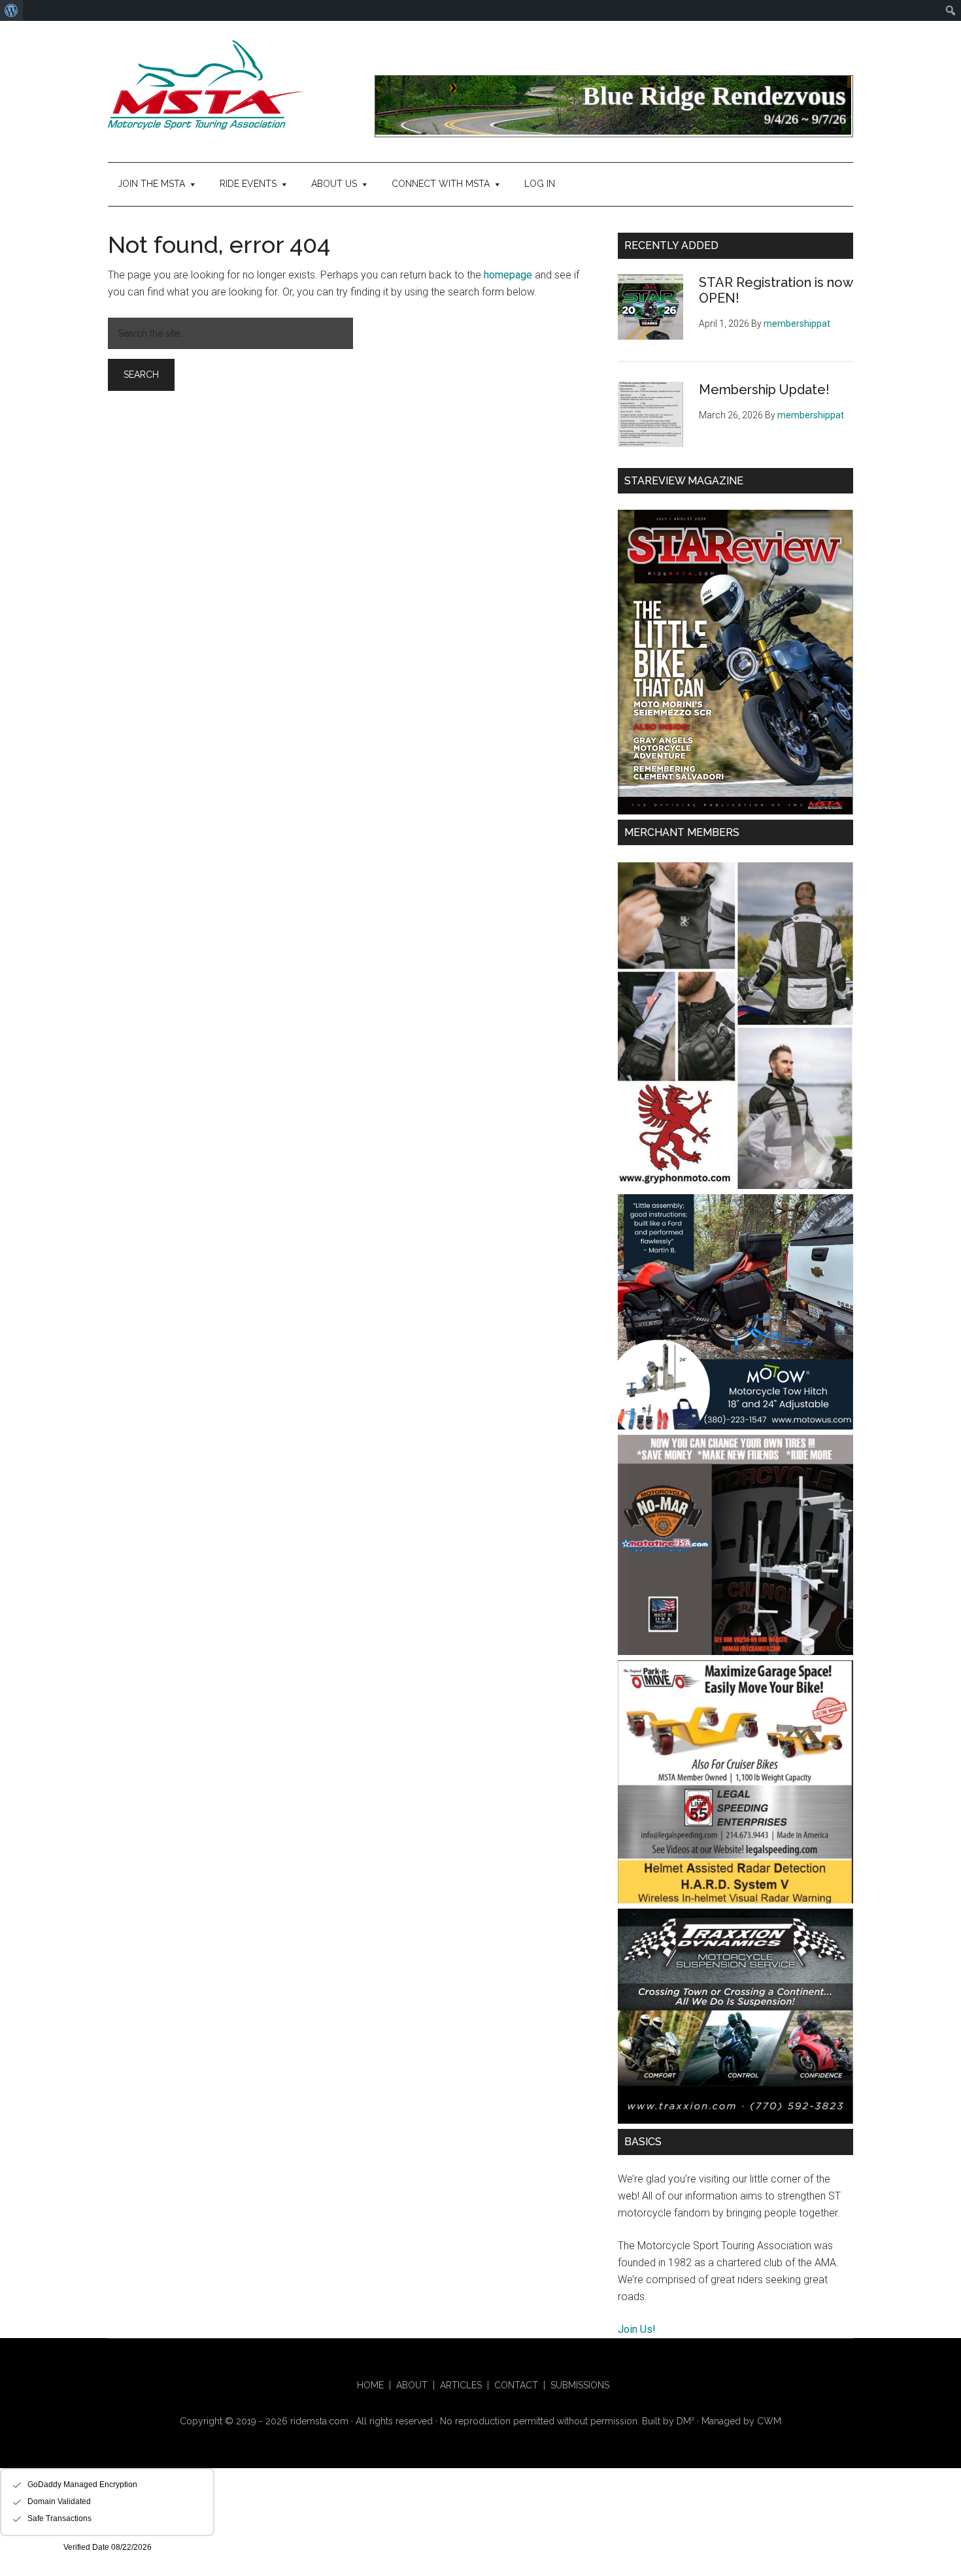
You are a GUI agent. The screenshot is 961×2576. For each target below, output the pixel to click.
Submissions (580, 2385)
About (412, 2385)
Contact (516, 2385)
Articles (461, 2385)
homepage (508, 275)
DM (685, 2421)
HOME (370, 2385)
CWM (769, 2421)
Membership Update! (764, 390)
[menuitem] (11, 10)
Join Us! (637, 2329)
